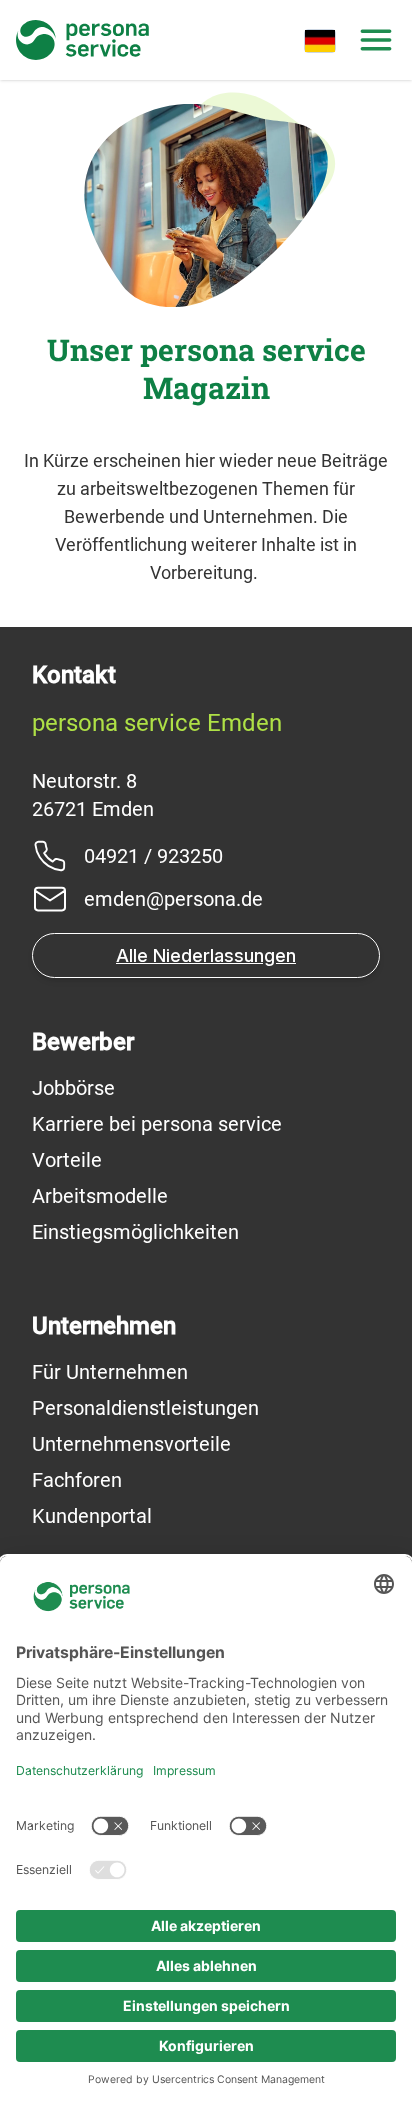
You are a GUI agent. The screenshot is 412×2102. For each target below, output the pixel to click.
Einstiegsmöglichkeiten (135, 1232)
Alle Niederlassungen (206, 955)
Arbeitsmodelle (100, 1196)
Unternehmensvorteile (131, 1444)
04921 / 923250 (153, 856)
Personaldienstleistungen (145, 1408)
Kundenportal (92, 1516)
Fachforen (77, 1480)
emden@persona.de (173, 899)
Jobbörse (73, 1088)
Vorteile (67, 1160)
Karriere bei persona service (157, 1124)
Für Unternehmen (110, 1372)
